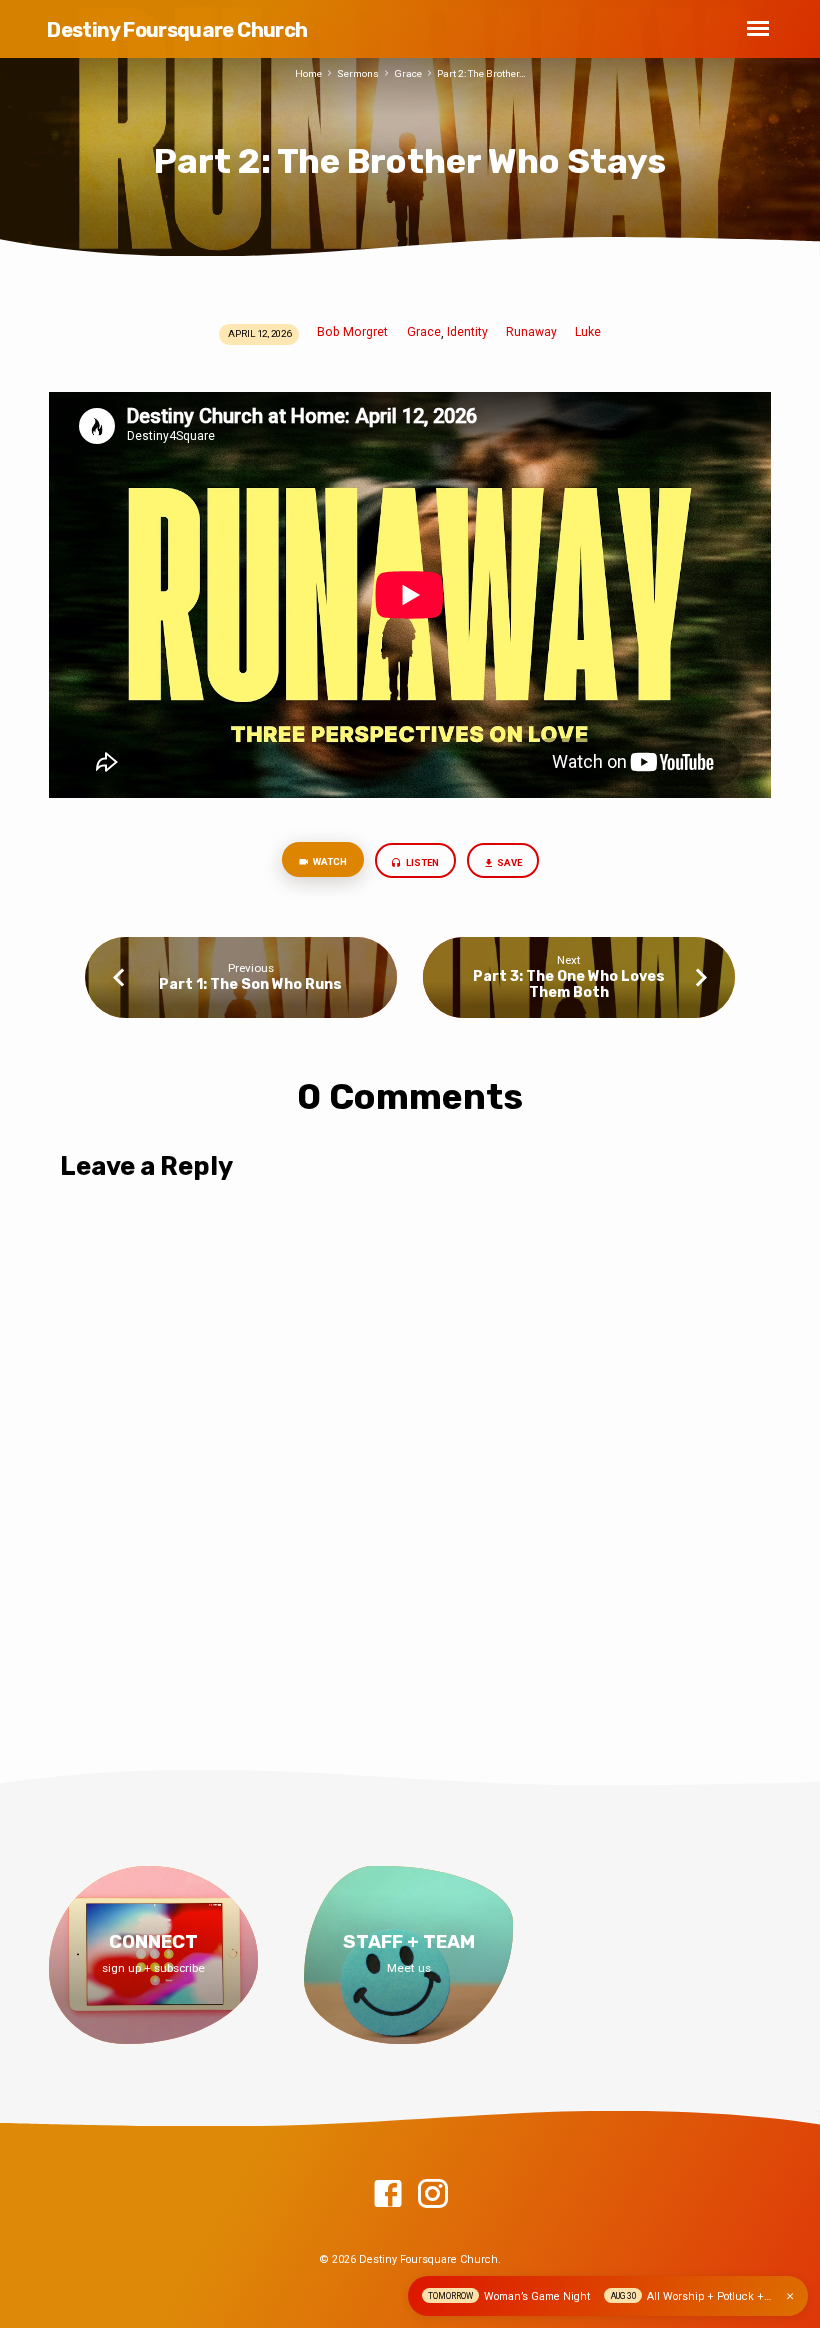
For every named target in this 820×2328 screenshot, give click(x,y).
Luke (588, 332)
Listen (421, 862)
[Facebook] (388, 2195)
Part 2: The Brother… (481, 73)
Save (508, 862)
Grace (408, 73)
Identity (467, 332)
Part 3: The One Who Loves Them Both (569, 984)
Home (308, 73)
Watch (329, 861)
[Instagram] (433, 2195)
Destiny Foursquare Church (177, 30)
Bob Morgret (352, 332)
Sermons (358, 73)
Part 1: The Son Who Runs (250, 984)
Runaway (531, 332)
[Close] (790, 2296)
